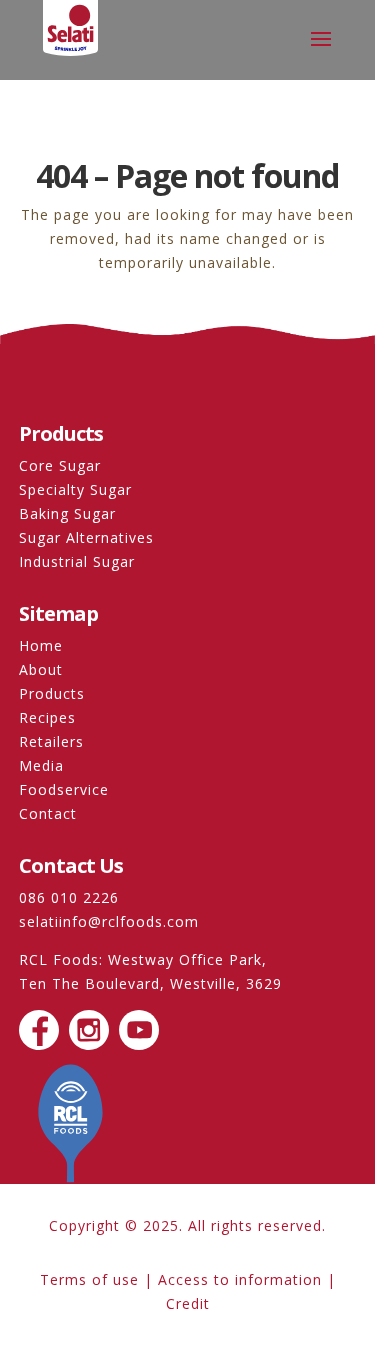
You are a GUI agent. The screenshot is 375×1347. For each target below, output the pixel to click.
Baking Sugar (67, 513)
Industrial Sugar (77, 561)
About (41, 669)
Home (41, 645)
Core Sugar (60, 465)
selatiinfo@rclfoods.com (109, 921)
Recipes (47, 717)
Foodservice (64, 789)
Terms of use (89, 1279)
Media (41, 765)
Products (52, 693)
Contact (48, 813)
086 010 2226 (69, 897)
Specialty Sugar (75, 489)
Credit (188, 1303)
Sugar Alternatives (86, 537)
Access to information (240, 1279)
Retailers (51, 741)
